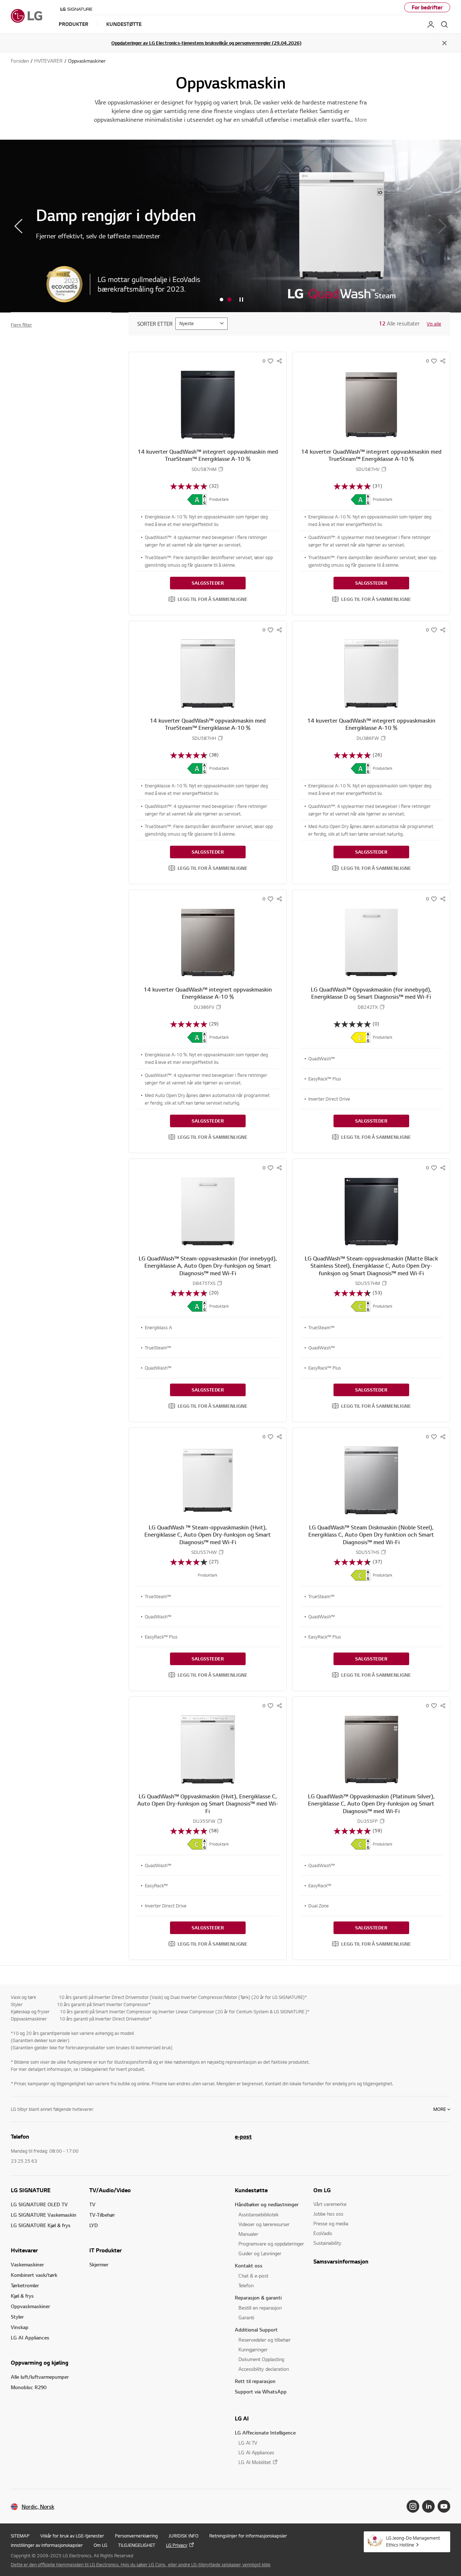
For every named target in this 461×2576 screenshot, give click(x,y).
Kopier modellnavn (221, 469)
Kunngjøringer (253, 2349)
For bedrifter (427, 7)
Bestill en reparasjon (260, 2308)
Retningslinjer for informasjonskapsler (248, 2536)
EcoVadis (323, 2233)
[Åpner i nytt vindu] (413, 2506)
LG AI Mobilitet (255, 2462)
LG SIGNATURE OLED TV (39, 2204)
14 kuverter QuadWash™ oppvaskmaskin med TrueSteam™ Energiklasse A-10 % (208, 724)
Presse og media (331, 2223)
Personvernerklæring (136, 2536)
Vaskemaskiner (27, 2264)
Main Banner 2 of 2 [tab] (229, 300)
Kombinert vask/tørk (34, 2275)
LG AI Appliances (30, 2337)
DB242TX (368, 1007)
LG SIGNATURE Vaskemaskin (44, 2215)
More (440, 2109)
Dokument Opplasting (261, 2359)
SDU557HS (368, 1552)
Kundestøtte (251, 2190)
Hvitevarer (24, 2250)
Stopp (241, 300)
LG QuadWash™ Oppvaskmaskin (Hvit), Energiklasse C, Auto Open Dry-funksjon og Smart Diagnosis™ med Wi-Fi (208, 1804)
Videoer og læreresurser (264, 2224)
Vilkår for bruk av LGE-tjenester (72, 2536)
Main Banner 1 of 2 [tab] (221, 300)
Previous (18, 226)
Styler (17, 2317)
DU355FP (368, 1821)
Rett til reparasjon (255, 2381)
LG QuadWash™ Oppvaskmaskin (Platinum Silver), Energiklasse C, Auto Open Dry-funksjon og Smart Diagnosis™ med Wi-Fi (371, 1804)
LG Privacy (177, 2545)
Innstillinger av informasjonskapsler (47, 2545)
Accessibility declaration (264, 2369)
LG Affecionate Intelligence (265, 2433)
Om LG (322, 2190)
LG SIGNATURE (31, 2190)
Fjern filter (21, 325)
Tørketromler (25, 2285)
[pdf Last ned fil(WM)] (197, 499)
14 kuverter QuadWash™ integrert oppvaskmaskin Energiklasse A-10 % (371, 724)
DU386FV (204, 1007)
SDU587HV (368, 469)
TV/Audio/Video (110, 2190)
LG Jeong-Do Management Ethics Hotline (413, 2541)
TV (92, 2204)
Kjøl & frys (22, 2296)
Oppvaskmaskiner (30, 2306)
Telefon (246, 2285)
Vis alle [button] (434, 324)
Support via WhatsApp (261, 2391)
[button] (208, 599)
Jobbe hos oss (328, 2214)
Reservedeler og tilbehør (265, 2340)
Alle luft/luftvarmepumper (40, 2377)
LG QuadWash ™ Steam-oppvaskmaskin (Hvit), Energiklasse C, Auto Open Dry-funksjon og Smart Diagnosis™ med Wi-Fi (208, 1535)
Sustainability (327, 2243)
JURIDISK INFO (183, 2536)
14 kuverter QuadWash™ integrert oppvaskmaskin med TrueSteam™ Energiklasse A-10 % (208, 455)
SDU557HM (368, 1283)
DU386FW (368, 738)
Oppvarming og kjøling (40, 2363)
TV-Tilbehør (102, 2215)
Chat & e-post (253, 2276)
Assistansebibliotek (259, 2214)
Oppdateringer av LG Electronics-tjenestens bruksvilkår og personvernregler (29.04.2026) (206, 43)
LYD (94, 2225)
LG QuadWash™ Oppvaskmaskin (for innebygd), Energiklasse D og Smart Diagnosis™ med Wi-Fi (371, 993)
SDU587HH (204, 738)
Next (443, 226)
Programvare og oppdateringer (271, 2244)
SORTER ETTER (155, 324)
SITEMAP (20, 2536)
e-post (243, 2136)
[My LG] (431, 24)
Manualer (248, 2234)
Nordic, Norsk (38, 2507)
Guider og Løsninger (260, 2253)
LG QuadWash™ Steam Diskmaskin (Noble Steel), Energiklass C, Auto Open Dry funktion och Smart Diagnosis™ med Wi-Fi (371, 1535)
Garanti (246, 2317)
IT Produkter (106, 2250)
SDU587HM (204, 469)
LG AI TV (248, 2443)
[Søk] (444, 24)
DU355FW (204, 1821)
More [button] (361, 120)
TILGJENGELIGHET (137, 2545)
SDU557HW (204, 1552)
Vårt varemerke (330, 2204)
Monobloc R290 (29, 2387)
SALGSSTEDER (208, 583)
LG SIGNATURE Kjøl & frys (41, 2225)
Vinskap (20, 2327)
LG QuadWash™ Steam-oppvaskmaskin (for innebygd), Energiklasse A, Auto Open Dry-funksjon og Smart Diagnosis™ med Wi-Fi (208, 1266)
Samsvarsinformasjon (341, 2261)
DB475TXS (204, 1283)
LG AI (242, 2418)
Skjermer (99, 2264)
